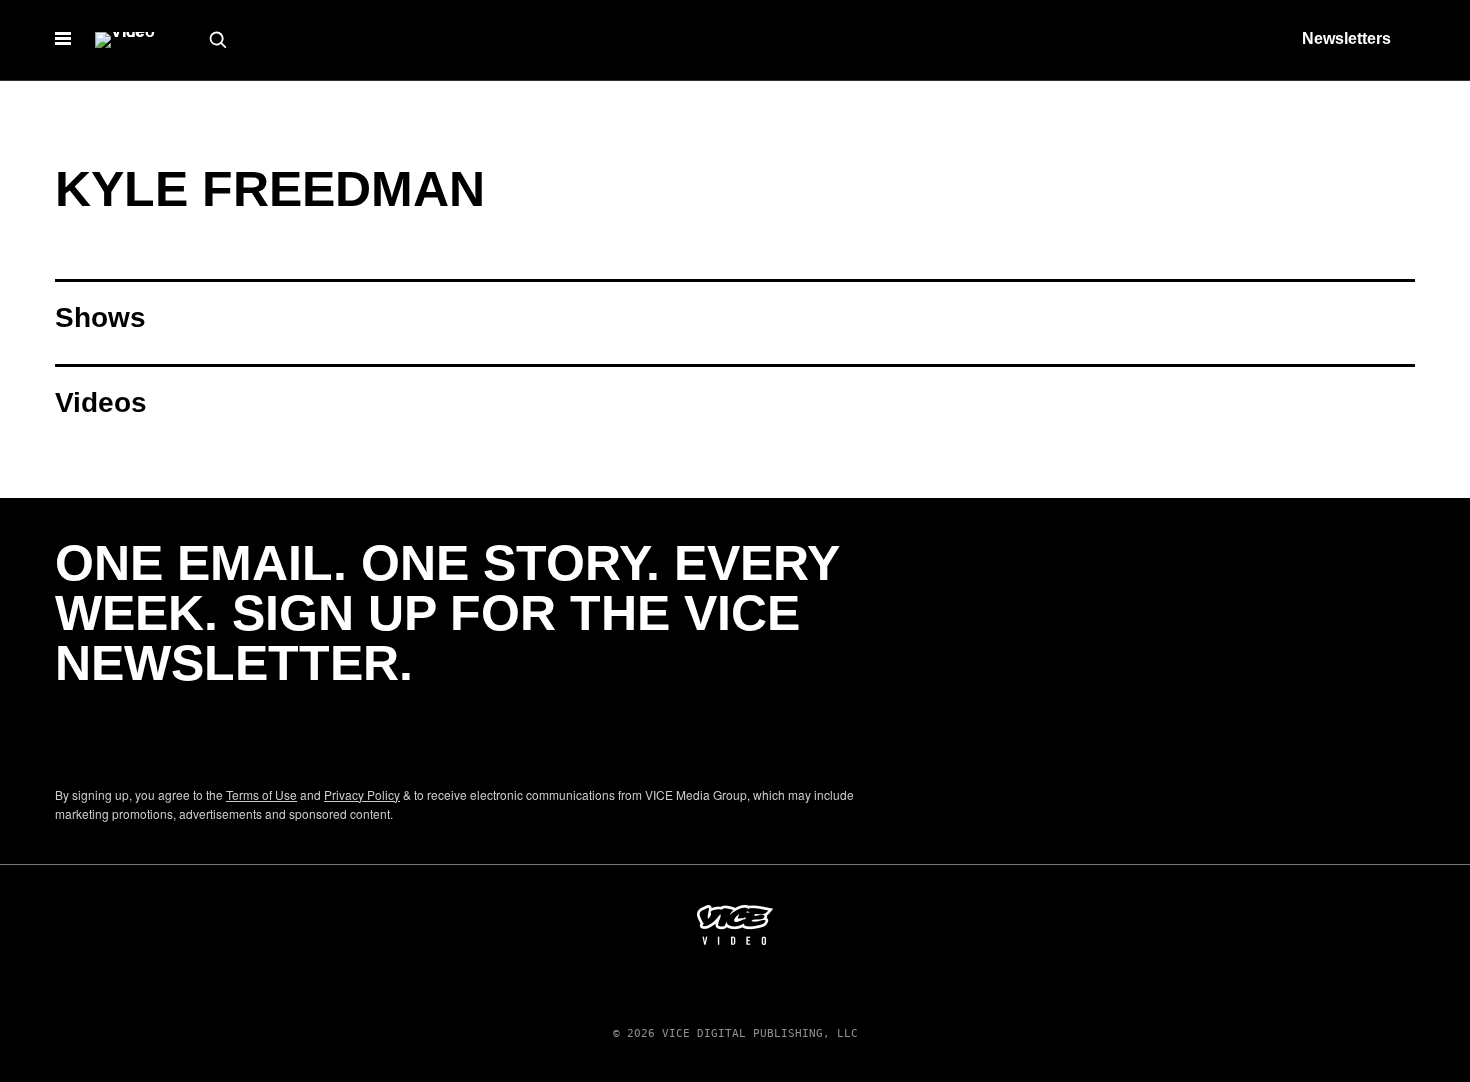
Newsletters (1346, 38)
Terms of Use (261, 794)
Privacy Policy (362, 794)
